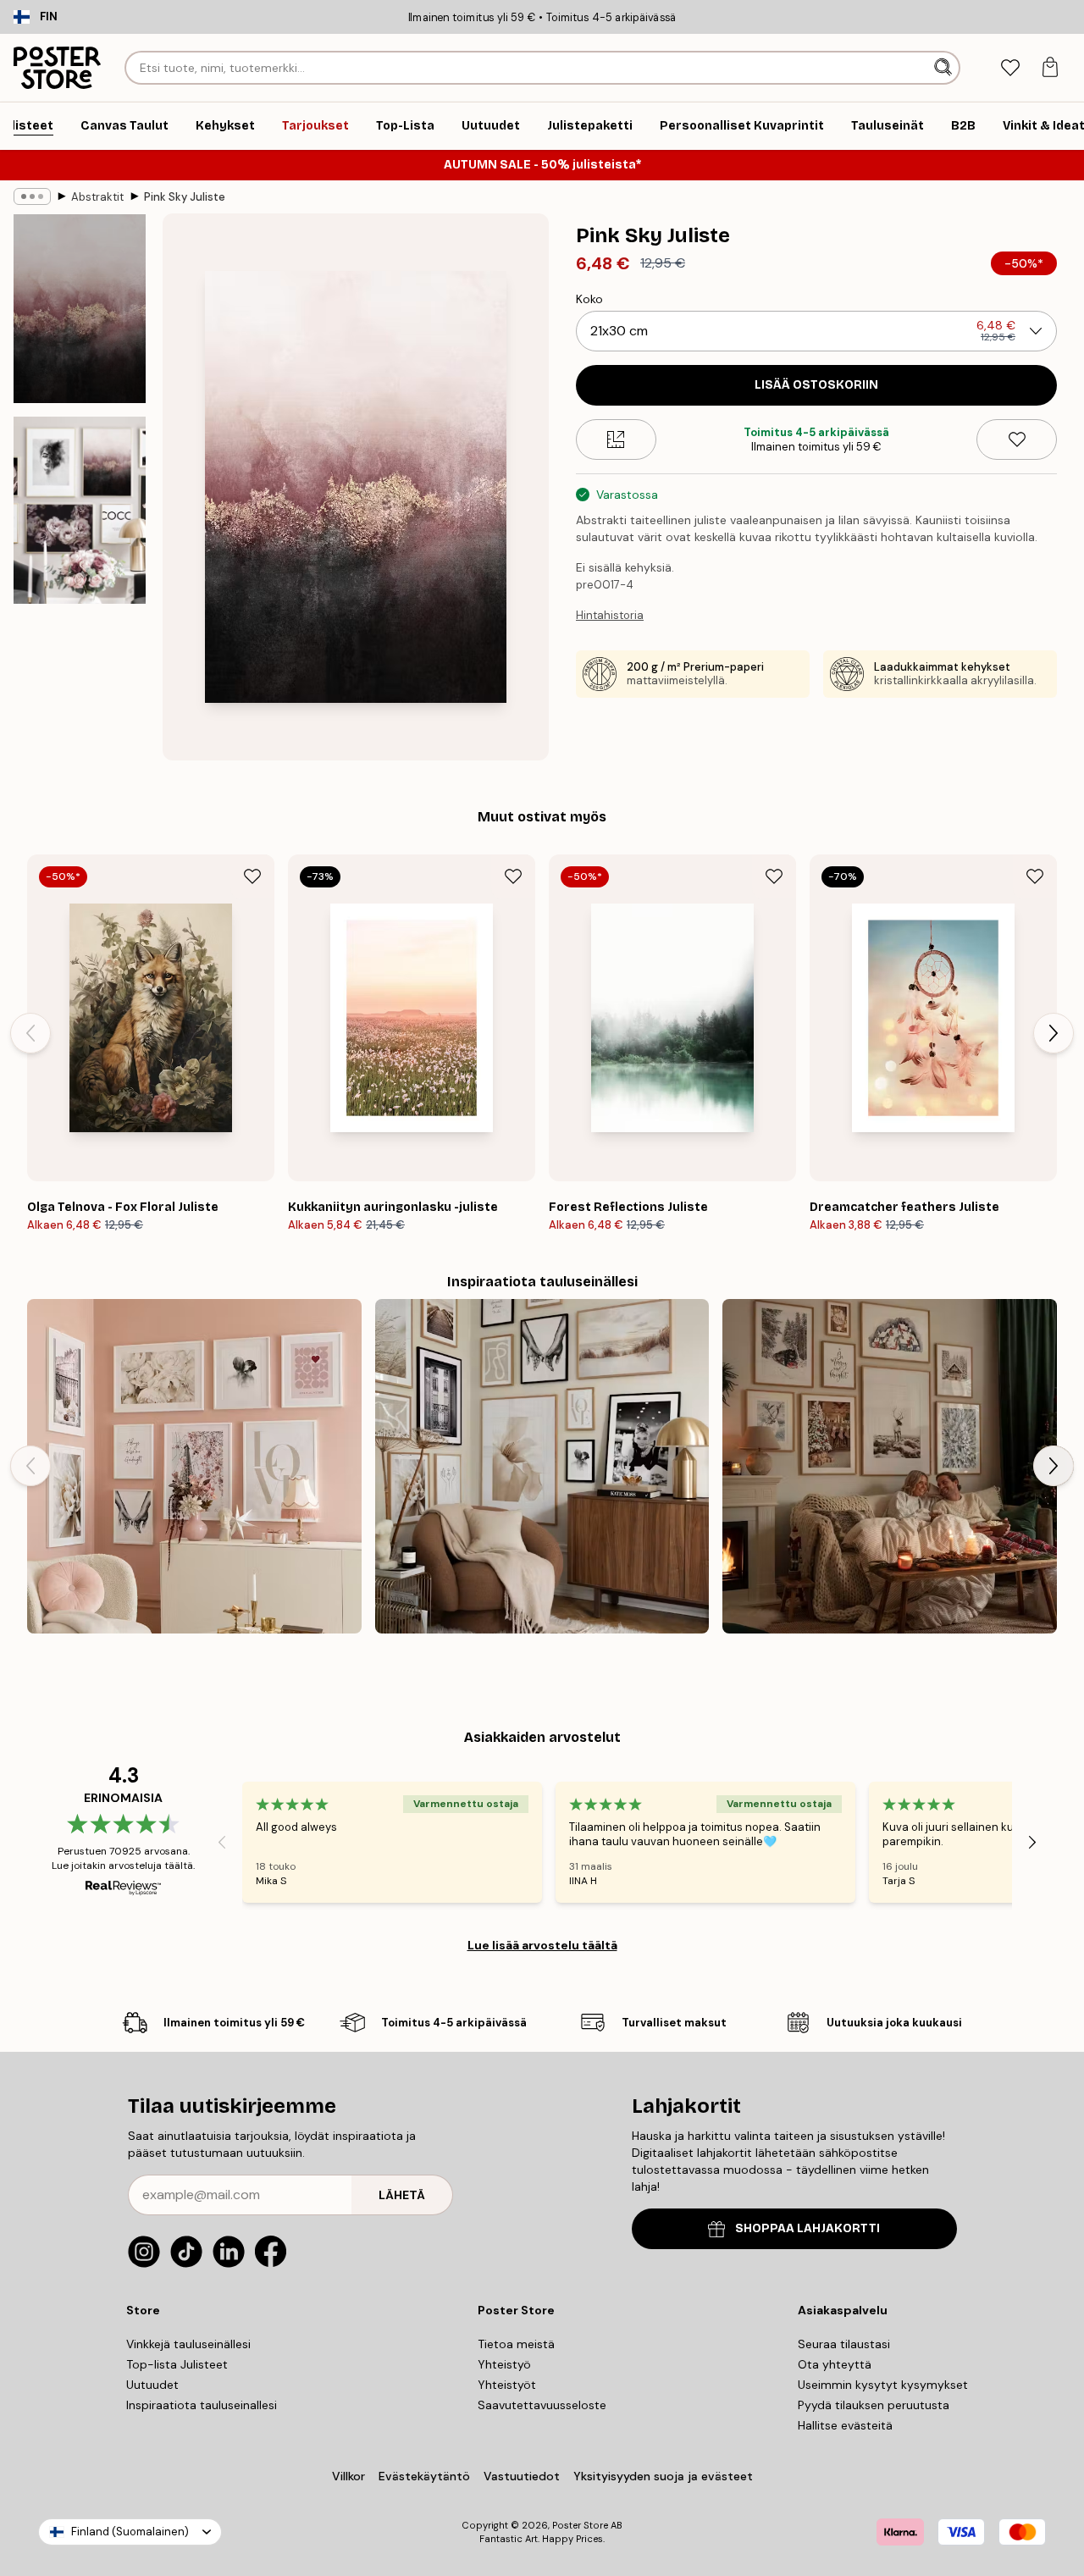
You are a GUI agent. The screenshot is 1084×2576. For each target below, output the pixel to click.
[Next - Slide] (1054, 1033)
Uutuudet (152, 2385)
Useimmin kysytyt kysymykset (883, 2385)
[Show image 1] (80, 309)
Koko (589, 299)
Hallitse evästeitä (845, 2425)
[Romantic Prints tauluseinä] (194, 1466)
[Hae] (945, 68)
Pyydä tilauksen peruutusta (874, 2405)
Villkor (348, 2476)
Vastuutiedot (522, 2476)
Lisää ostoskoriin (816, 385)
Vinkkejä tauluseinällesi (188, 2344)
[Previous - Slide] (30, 1033)
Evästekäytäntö (424, 2476)
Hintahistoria (610, 615)
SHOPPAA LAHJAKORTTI (807, 2228)
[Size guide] (616, 439)
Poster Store (580, 2525)
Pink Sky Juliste (185, 197)
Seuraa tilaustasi (844, 2344)
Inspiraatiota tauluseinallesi (202, 2405)
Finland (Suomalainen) (130, 2532)
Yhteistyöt (507, 2385)
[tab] (1010, 68)
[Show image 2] (80, 510)
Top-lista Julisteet (177, 2364)
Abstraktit (97, 197)
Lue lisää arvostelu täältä (542, 1945)
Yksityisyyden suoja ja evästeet (663, 2476)
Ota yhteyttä (835, 2364)
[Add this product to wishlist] (1017, 439)
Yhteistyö (504, 2364)
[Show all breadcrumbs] (32, 196)
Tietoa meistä (516, 2344)
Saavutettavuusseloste (542, 2405)
